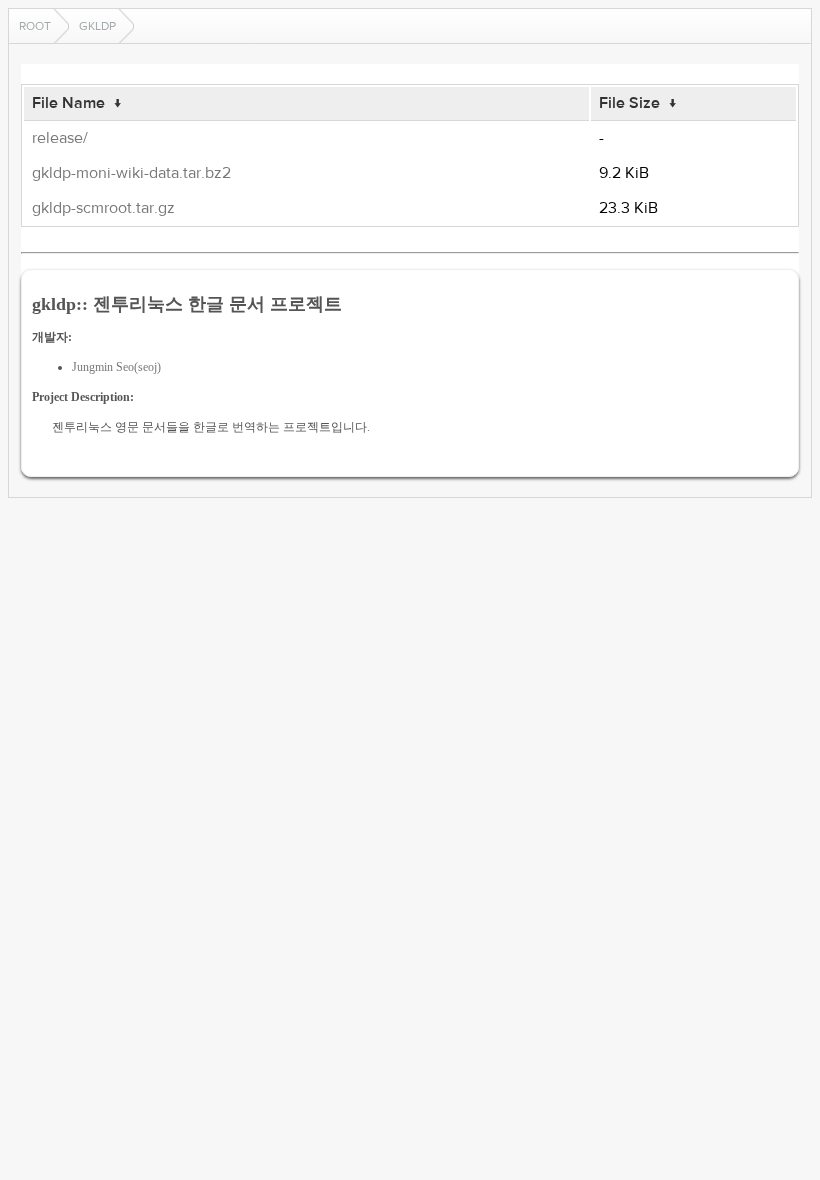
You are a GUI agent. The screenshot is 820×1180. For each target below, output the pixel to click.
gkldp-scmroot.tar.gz (103, 208)
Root (35, 26)
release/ (60, 138)
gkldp (97, 26)
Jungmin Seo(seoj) (116, 367)
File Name (68, 103)
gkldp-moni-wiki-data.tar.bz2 (131, 173)
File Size (629, 103)
